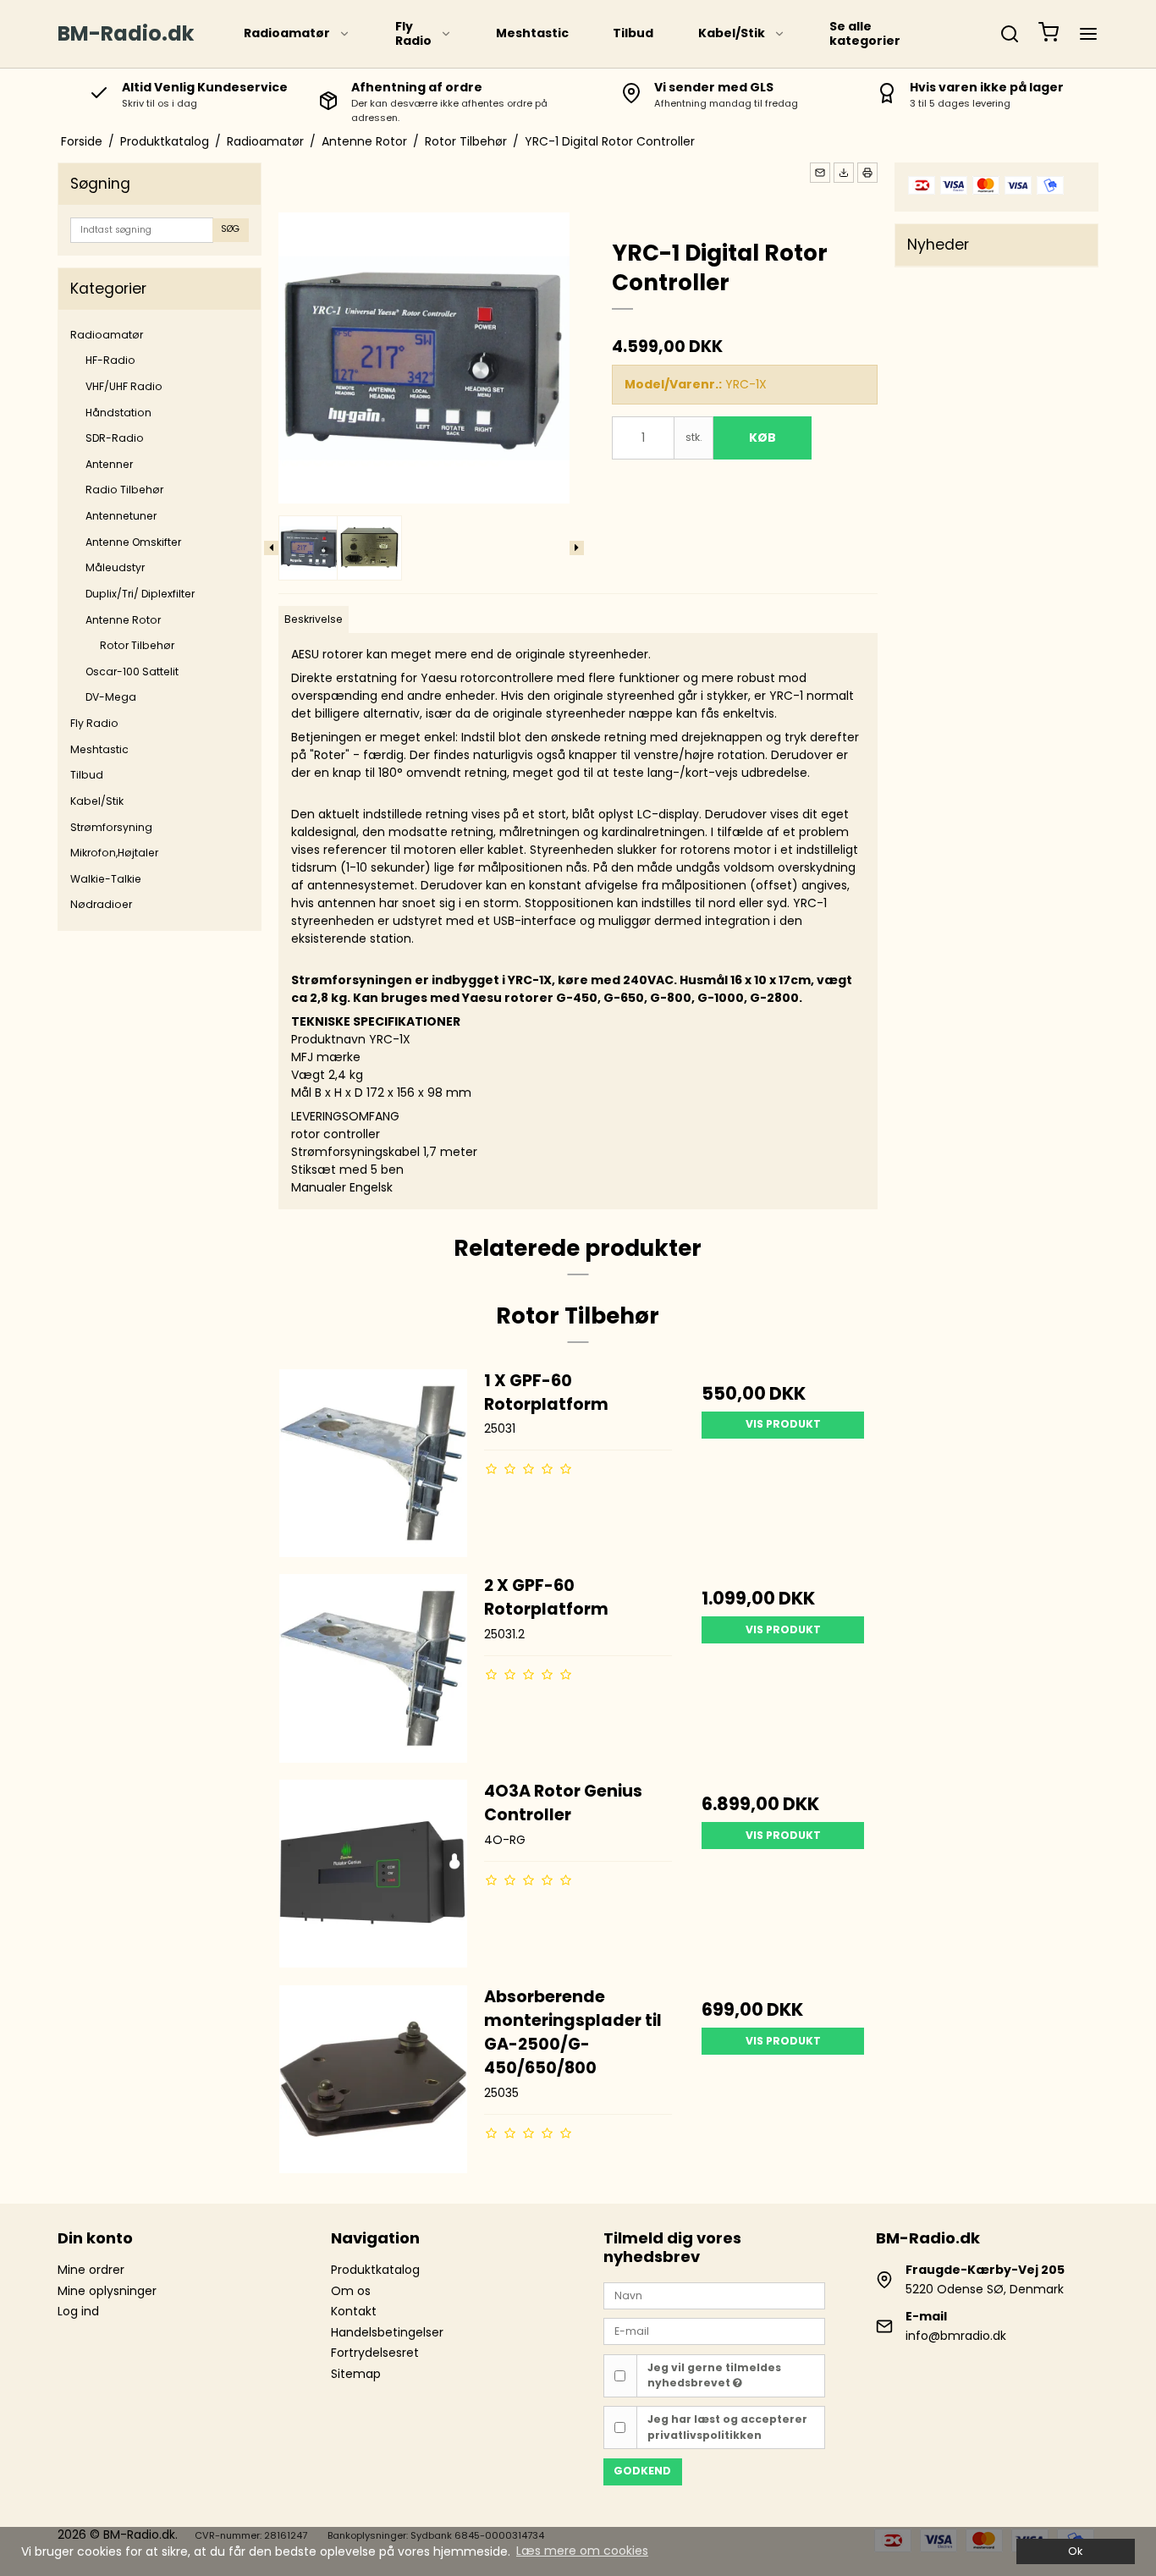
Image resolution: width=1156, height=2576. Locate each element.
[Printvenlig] (867, 173)
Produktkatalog (375, 2270)
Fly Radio (413, 34)
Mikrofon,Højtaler (114, 853)
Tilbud (633, 33)
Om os (351, 2291)
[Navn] (714, 2294)
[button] (820, 173)
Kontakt (354, 2311)
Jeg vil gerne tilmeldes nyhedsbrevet (714, 2375)
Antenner (109, 464)
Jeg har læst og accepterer (727, 2427)
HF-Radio (110, 360)
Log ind (78, 2311)
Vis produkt (783, 1424)
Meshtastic (532, 33)
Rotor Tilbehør (137, 645)
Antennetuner (121, 516)
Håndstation (118, 413)
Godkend (642, 2471)
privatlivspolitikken (705, 2435)
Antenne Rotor (123, 620)
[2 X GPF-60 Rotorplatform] (373, 1668)
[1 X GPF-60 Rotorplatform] (373, 1463)
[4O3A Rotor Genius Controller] (373, 1874)
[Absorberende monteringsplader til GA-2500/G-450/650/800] (373, 2079)
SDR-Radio (115, 438)
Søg (230, 229)
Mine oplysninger (107, 2291)
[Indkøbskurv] (1049, 34)
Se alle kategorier (865, 34)
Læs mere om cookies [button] (582, 2551)
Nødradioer (101, 904)
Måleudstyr (115, 567)
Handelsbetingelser (387, 2332)
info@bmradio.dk (956, 2336)
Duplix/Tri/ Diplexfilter (140, 594)
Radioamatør (287, 33)
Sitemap (356, 2374)
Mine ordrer (91, 2270)
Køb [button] (762, 438)
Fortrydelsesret (375, 2353)
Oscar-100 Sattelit (132, 672)
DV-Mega (111, 697)
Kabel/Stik (732, 33)
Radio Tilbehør (124, 490)
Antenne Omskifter (133, 542)
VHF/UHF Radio (124, 386)
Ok (1075, 2551)
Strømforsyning (111, 827)
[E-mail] (714, 2331)
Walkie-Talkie (106, 879)
